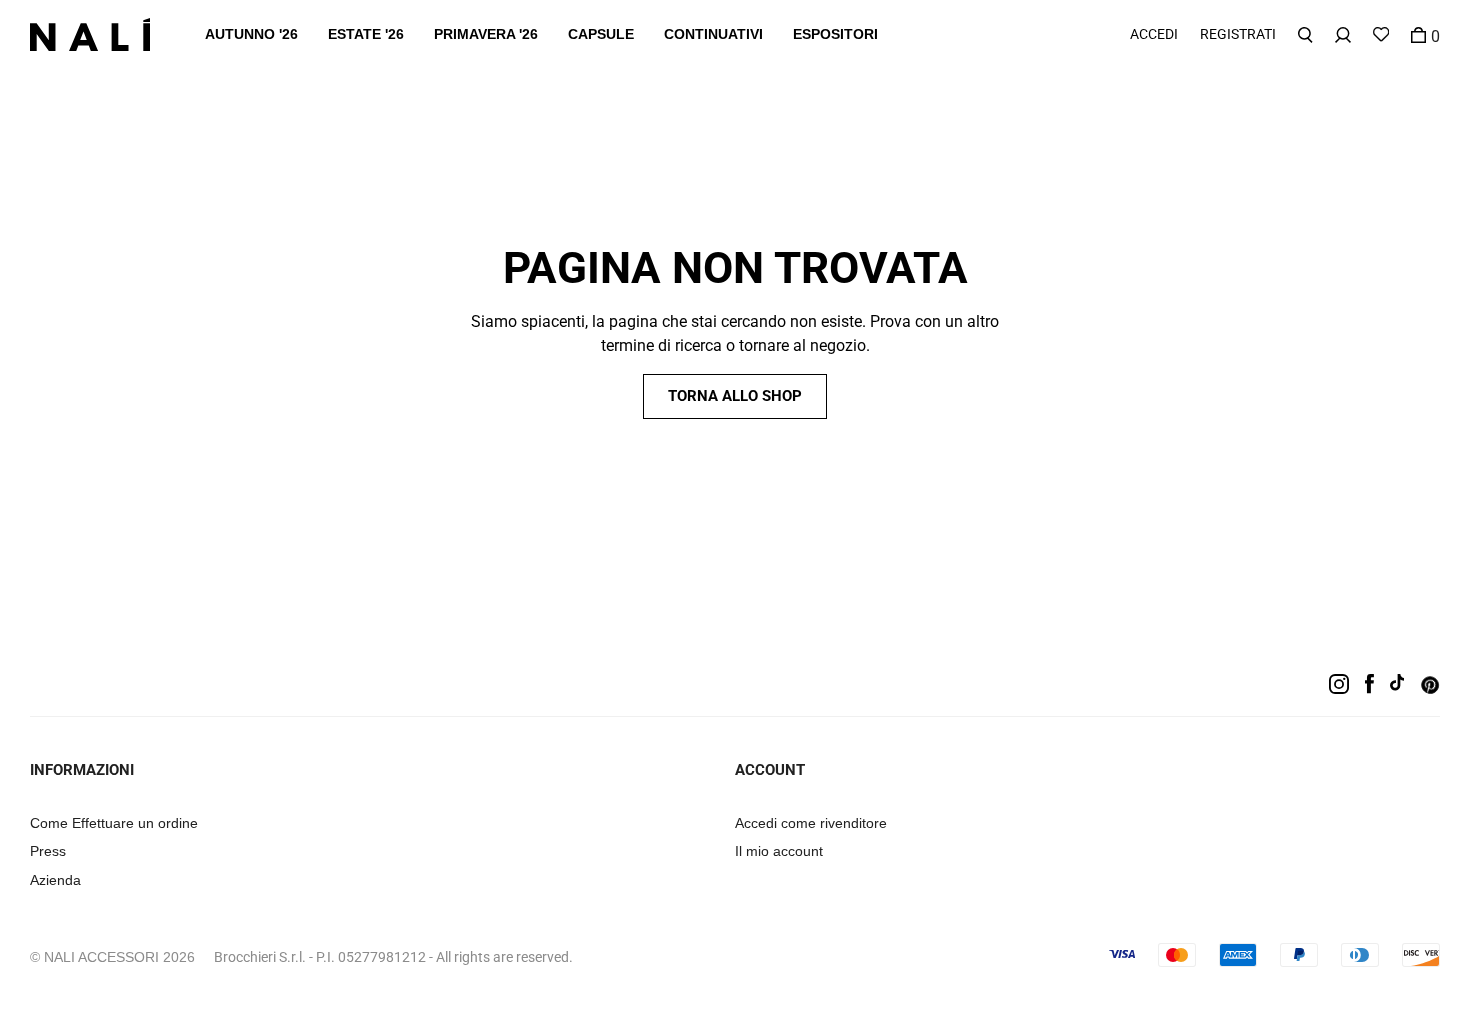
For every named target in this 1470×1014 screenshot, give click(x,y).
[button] (251, 34)
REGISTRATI (1238, 34)
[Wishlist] (1381, 34)
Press (48, 851)
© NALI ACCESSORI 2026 (112, 957)
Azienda (55, 880)
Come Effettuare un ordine (114, 823)
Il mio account (779, 851)
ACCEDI (1154, 34)
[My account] (1343, 34)
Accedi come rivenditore (811, 823)
